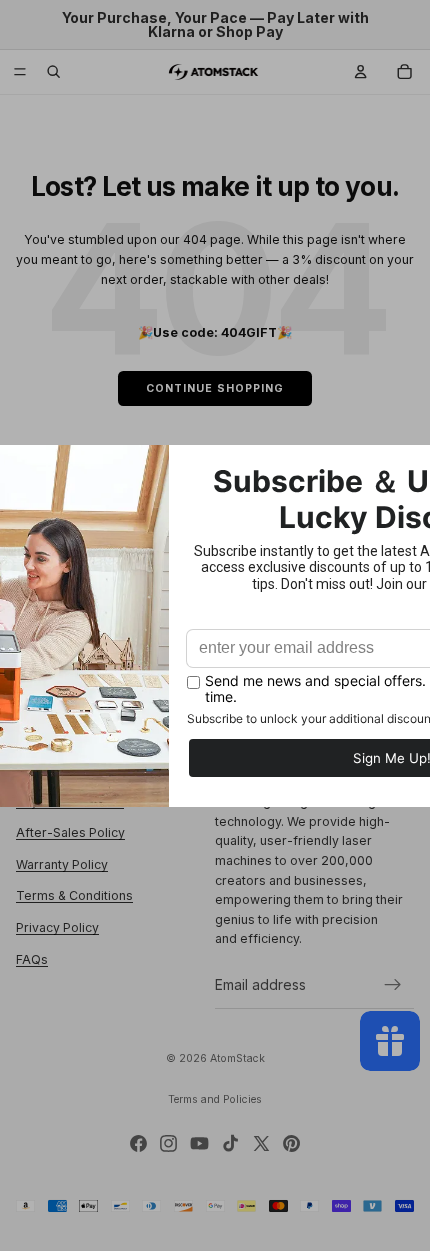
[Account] (361, 72)
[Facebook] (138, 1143)
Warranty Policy (62, 864)
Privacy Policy (57, 927)
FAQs (32, 959)
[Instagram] (168, 1143)
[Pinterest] (291, 1143)
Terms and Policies (215, 1099)
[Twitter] (261, 1143)
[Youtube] (199, 1143)
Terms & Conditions (74, 896)
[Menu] (20, 72)
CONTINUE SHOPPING (215, 388)
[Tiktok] (230, 1143)
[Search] (54, 72)
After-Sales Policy (70, 833)
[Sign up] (393, 985)
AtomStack (237, 1058)
